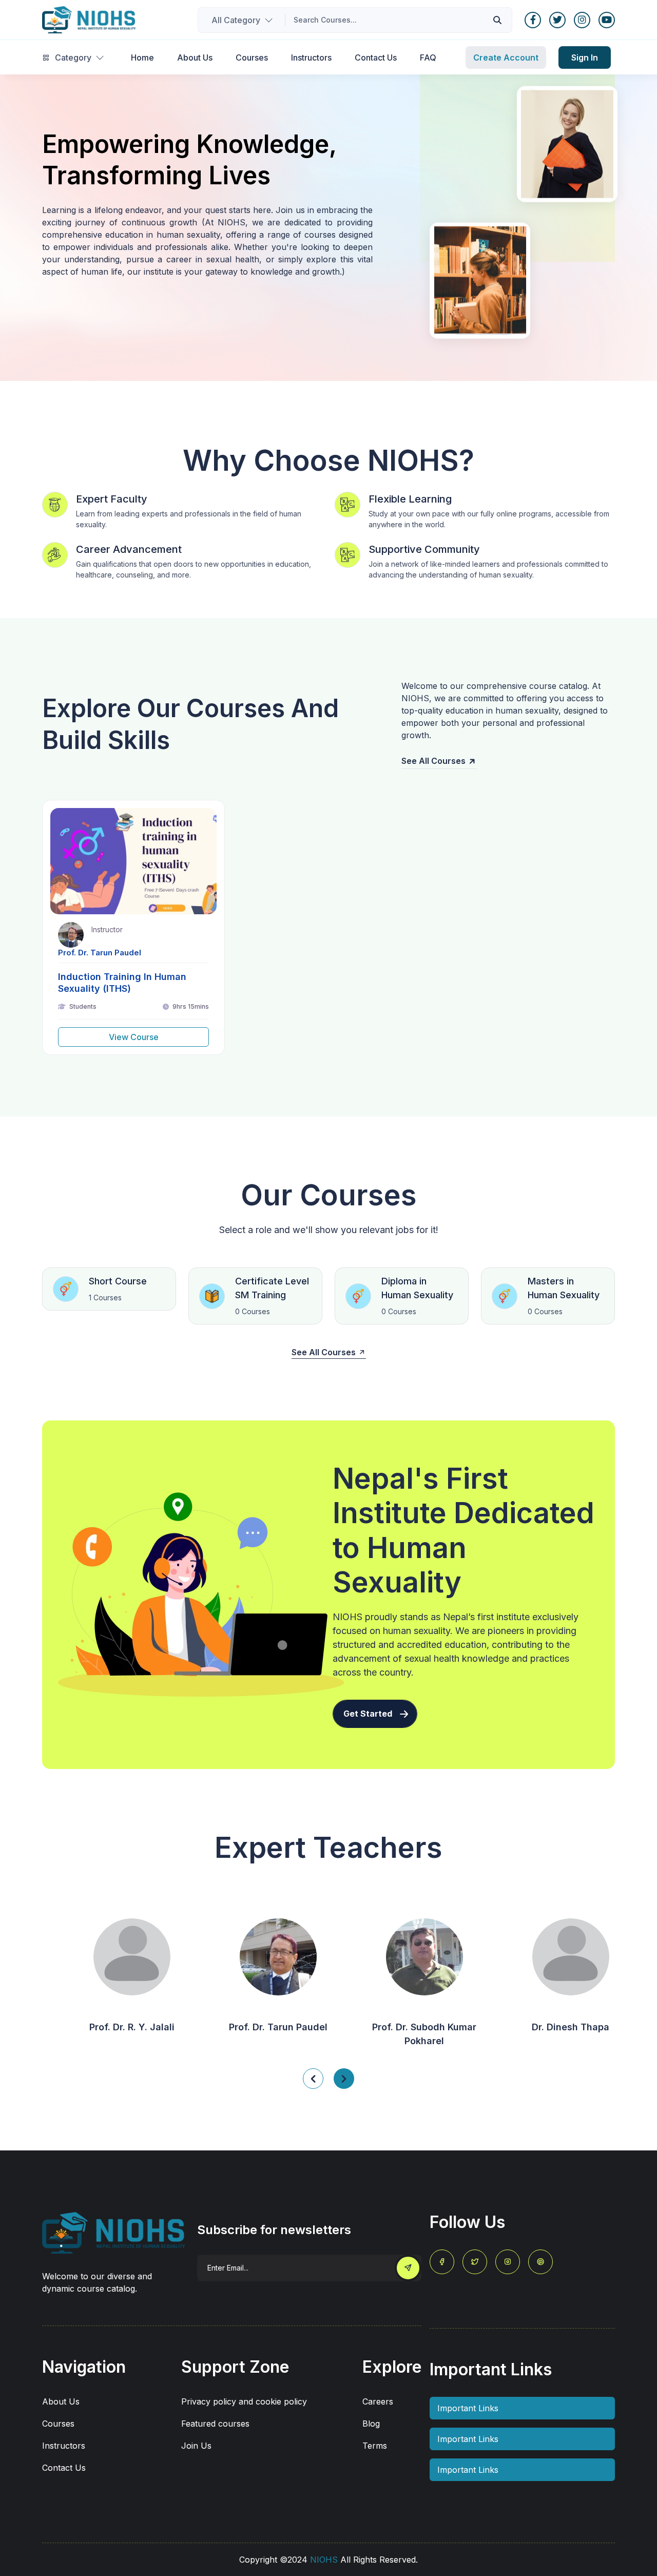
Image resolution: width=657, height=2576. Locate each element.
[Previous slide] (344, 2079)
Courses (58, 2424)
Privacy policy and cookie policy (244, 2401)
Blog (371, 2424)
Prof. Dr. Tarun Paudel (100, 953)
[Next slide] (313, 2079)
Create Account (506, 57)
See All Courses (433, 761)
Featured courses (215, 2424)
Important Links (468, 2408)
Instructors (64, 2446)
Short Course (118, 1281)
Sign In (585, 57)
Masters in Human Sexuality (564, 1288)
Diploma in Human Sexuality (417, 1288)
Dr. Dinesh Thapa (548, 2027)
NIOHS (324, 2560)
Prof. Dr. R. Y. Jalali (109, 2027)
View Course (134, 1037)
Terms (375, 2446)
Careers (378, 2401)
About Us (61, 2401)
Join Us (196, 2446)
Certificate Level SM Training (272, 1288)
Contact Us (64, 2468)
